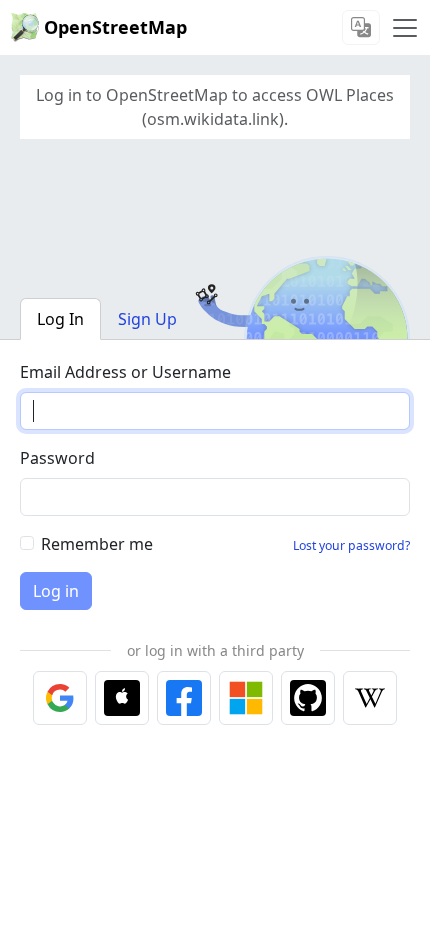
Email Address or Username (125, 372)
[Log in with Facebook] (184, 698)
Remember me (97, 544)
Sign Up (147, 319)
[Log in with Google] (60, 698)
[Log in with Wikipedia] (370, 698)
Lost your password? (351, 545)
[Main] (405, 28)
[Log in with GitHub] (308, 698)
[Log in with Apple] (122, 698)
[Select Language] (361, 27)
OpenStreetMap (115, 27)
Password (57, 458)
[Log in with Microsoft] (246, 698)
